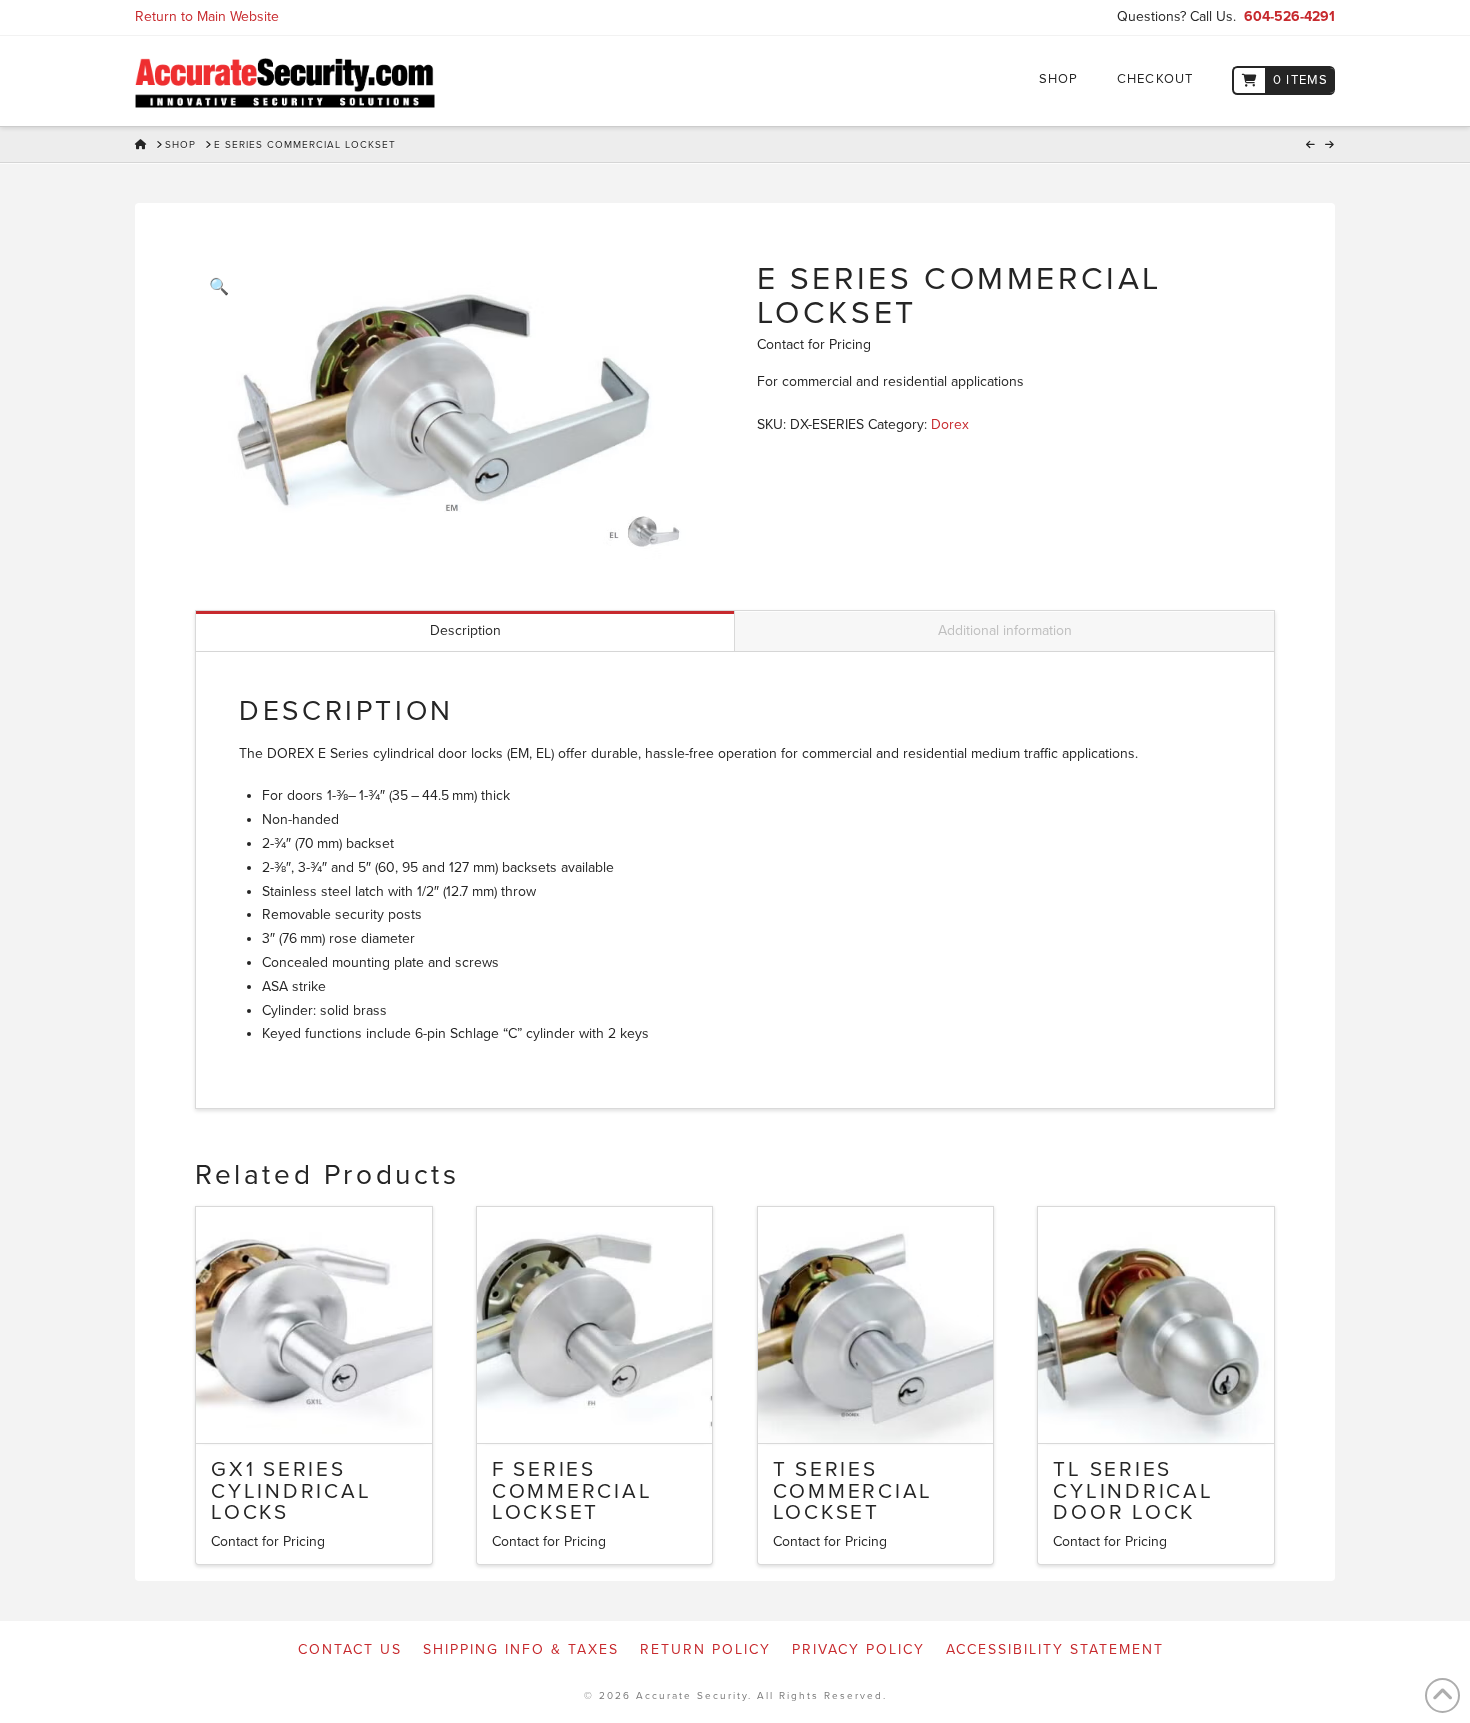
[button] (219, 287)
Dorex (950, 424)
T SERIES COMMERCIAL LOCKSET (853, 1491)
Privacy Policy (858, 1649)
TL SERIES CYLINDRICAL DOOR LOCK (1133, 1491)
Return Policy (705, 1649)
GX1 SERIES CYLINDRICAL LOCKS (291, 1491)
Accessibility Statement (1055, 1649)
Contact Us (350, 1649)
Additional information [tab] (1005, 630)
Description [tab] (465, 630)
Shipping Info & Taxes (521, 1649)
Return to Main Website (207, 16)
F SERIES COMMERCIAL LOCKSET (572, 1491)
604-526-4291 (1289, 16)
